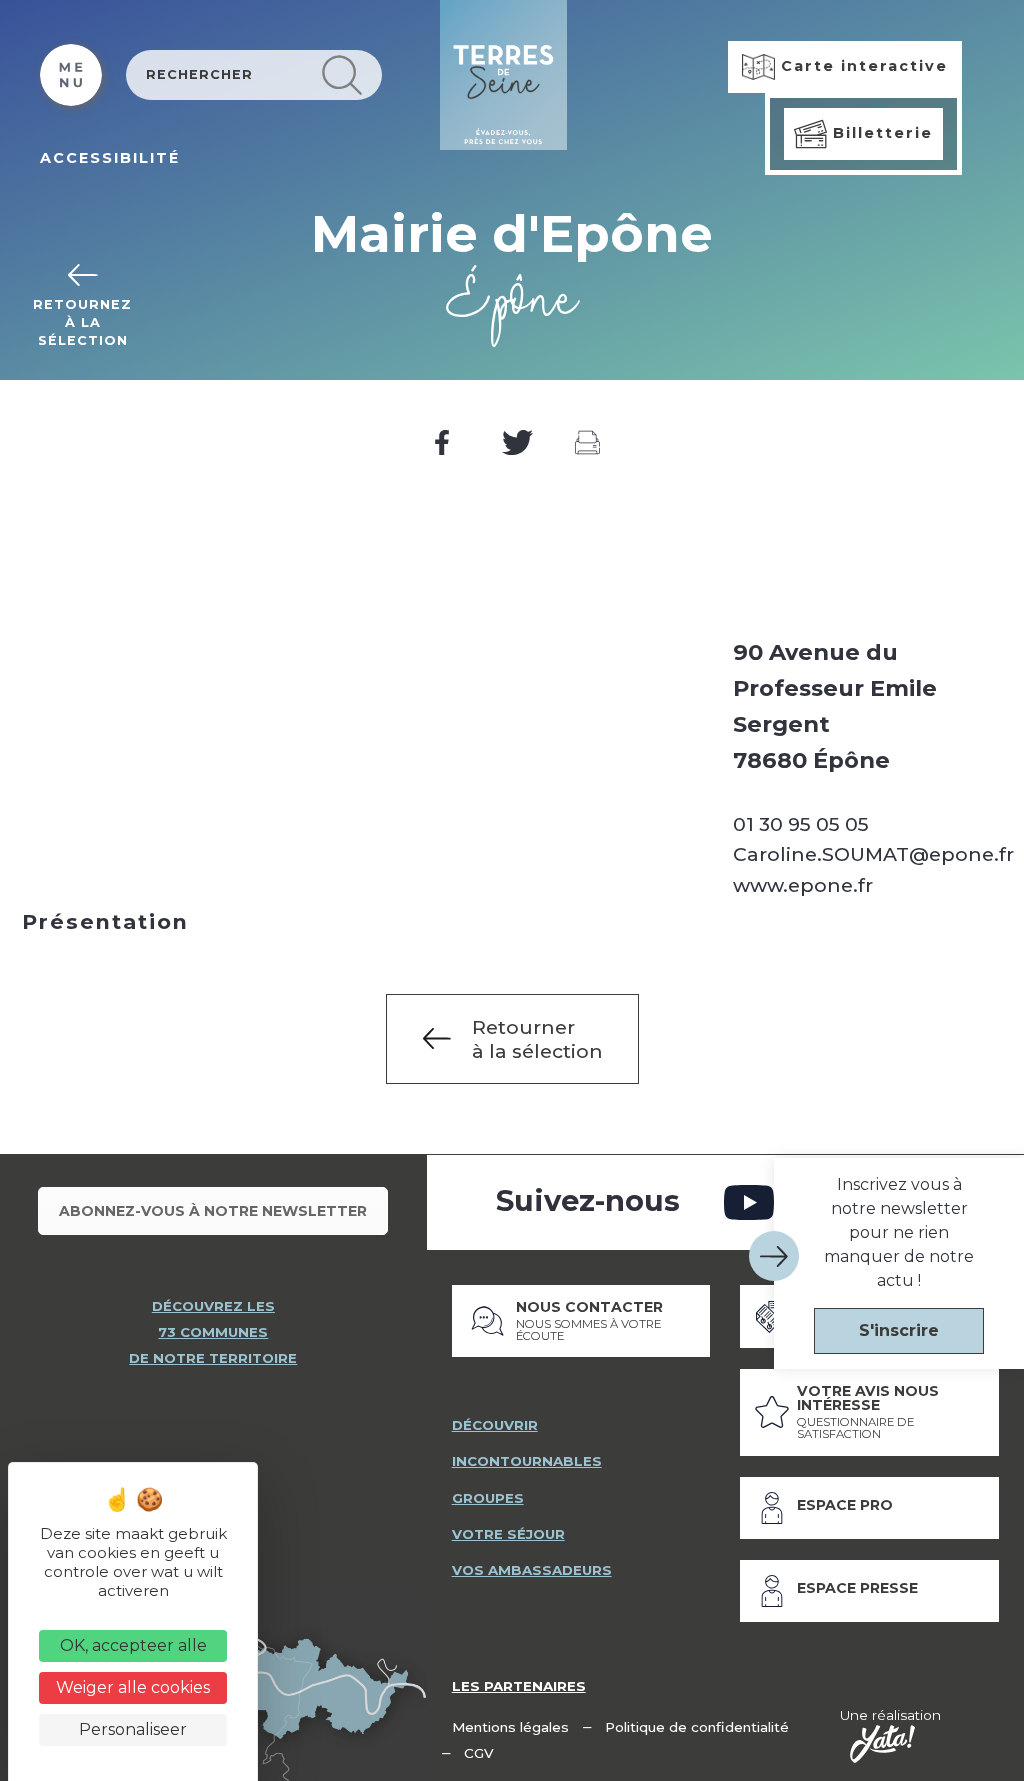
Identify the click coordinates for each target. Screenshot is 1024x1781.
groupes (488, 1498)
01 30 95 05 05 (801, 824)
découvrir (495, 1425)
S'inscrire (899, 1330)
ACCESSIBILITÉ (110, 158)
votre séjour (508, 1534)
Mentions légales (510, 1727)
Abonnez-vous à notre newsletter (213, 1211)
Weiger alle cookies (133, 1687)
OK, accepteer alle (133, 1645)
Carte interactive (861, 66)
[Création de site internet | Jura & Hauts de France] (882, 1744)
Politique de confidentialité (697, 1727)
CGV (479, 1753)
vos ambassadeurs (532, 1570)
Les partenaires (519, 1686)
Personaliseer (133, 1729)
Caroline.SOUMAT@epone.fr (873, 854)
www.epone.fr (803, 885)
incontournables (527, 1461)
